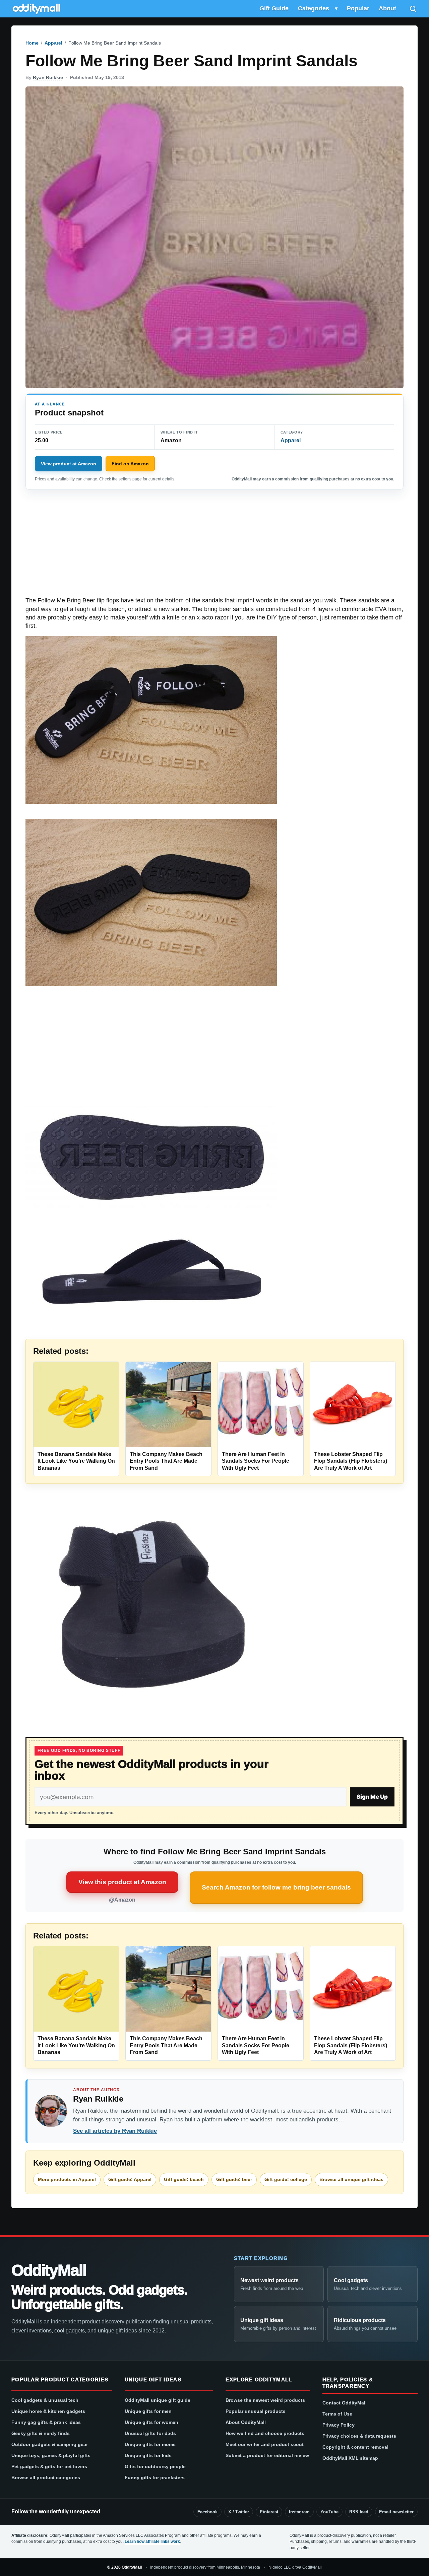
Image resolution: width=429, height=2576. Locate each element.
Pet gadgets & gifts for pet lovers (49, 2466)
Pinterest (269, 2512)
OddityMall (49, 2270)
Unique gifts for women (151, 2422)
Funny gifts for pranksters (155, 2478)
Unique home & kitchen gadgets (48, 2411)
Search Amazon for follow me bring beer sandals (276, 1887)
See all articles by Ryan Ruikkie (115, 2131)
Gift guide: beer (234, 2179)
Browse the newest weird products (265, 2400)
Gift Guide (274, 8)
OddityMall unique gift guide (158, 2400)
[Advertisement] (214, 547)
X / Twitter (239, 2512)
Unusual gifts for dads (150, 2433)
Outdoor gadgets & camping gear (50, 2444)
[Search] (413, 9)
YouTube (329, 2512)
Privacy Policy (339, 2425)
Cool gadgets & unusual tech (45, 2400)
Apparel (53, 43)
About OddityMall (246, 2422)
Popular (358, 8)
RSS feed (359, 2512)
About (387, 8)
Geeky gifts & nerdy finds (41, 2433)
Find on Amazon (130, 464)
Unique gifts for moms (150, 2444)
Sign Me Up (372, 1797)
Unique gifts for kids (148, 2455)
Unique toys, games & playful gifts (51, 2455)
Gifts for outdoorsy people (155, 2466)
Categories (314, 8)
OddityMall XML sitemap (350, 2458)
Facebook (207, 2512)
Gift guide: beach (184, 2179)
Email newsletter (396, 2512)
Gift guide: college (286, 2179)
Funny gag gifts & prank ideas (46, 2422)
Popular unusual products (256, 2411)
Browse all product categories (46, 2478)
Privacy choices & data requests (359, 2436)
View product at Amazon (69, 464)
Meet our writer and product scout (265, 2444)
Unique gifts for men (148, 2411)
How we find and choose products (265, 2433)
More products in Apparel (67, 2179)
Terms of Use (337, 2414)
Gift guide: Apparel (130, 2179)
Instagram (299, 2512)
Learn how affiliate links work (152, 2541)
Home (32, 43)
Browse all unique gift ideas (351, 2179)
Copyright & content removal (355, 2447)
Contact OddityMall (345, 2403)
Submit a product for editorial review (267, 2455)
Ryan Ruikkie (48, 77)
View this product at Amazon (122, 1882)
